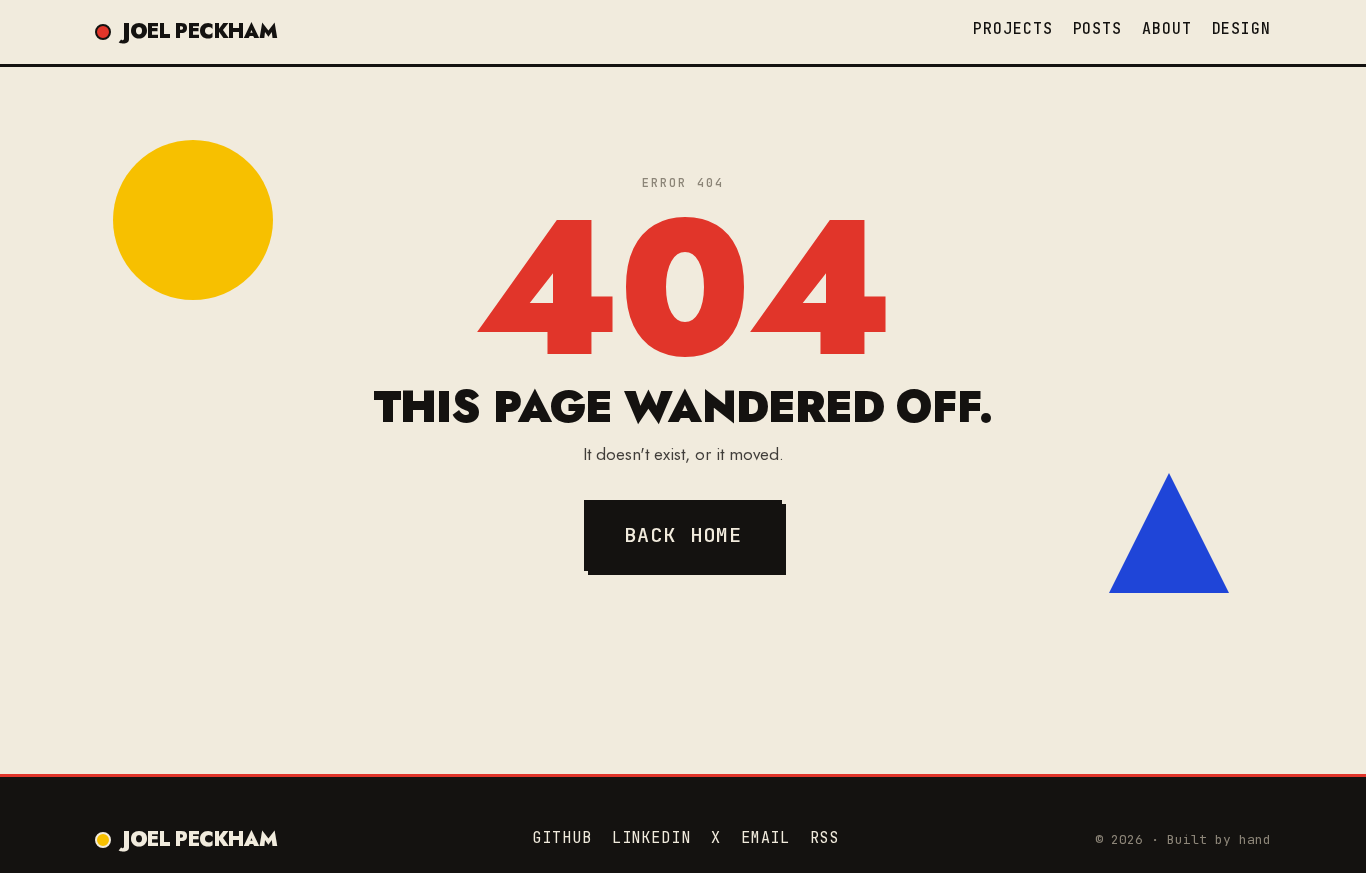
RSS (825, 838)
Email (766, 838)
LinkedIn (651, 838)
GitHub (561, 838)
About (1167, 29)
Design (1241, 29)
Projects (1012, 29)
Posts (1098, 29)
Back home (683, 535)
